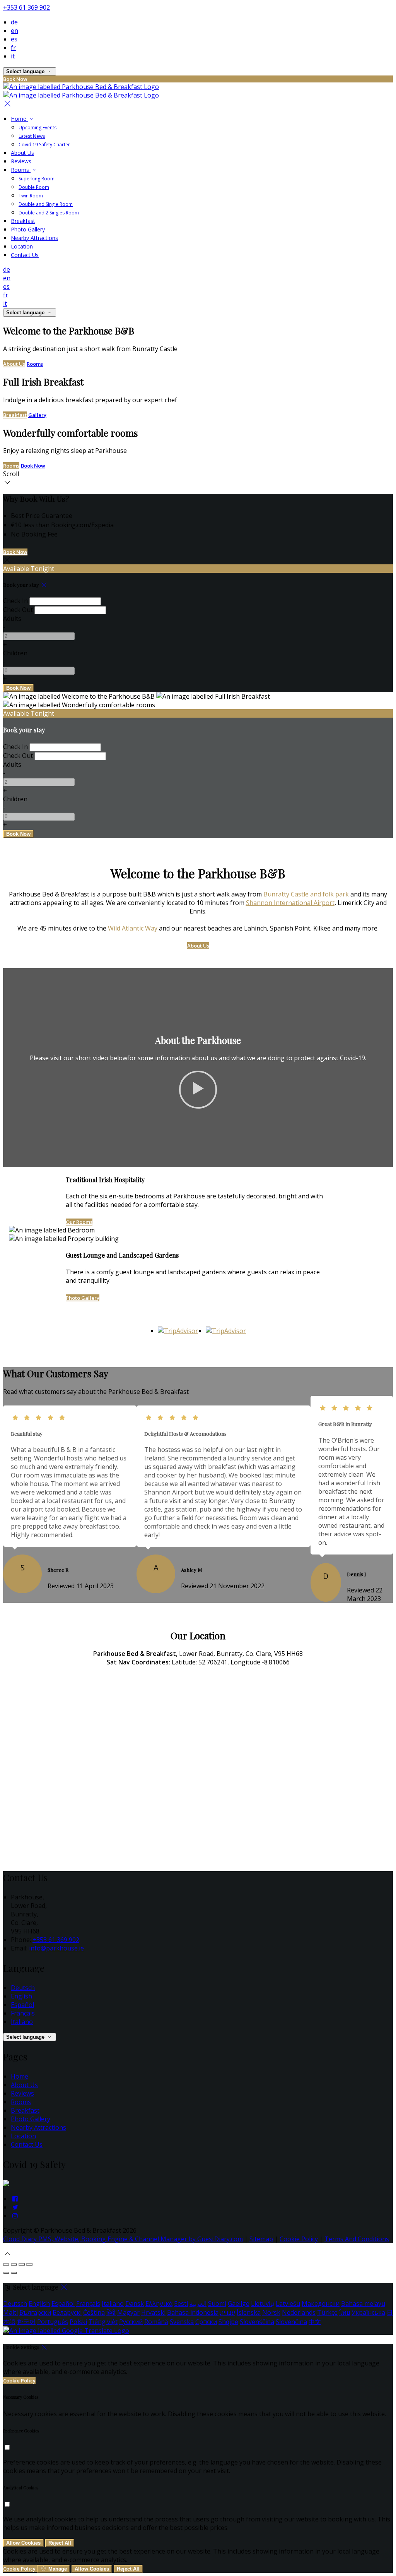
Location (23, 2136)
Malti (10, 2312)
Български (35, 2312)
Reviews (22, 2093)
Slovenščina (257, 2322)
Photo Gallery (83, 1298)
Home (20, 2076)
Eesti (181, 2303)
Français (23, 2013)
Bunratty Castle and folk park (306, 894)
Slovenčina (291, 2322)
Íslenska (249, 2312)
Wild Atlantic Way (133, 928)
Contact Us (27, 2144)
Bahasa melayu (363, 2303)
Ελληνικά (159, 2303)
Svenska (182, 2322)
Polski (78, 2322)
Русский (131, 2322)
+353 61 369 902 (26, 7)
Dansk (135, 2303)
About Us (14, 364)
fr (13, 48)
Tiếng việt (103, 2322)
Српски (206, 2322)
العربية (198, 2303)
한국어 (26, 2322)
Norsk (271, 2312)
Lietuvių (263, 2303)
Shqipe (228, 2322)
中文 (315, 2322)
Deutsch (23, 1988)
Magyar (128, 2312)
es (14, 39)
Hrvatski (153, 2312)
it (13, 56)
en (15, 31)
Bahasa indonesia (193, 2312)
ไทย (345, 2312)
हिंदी (111, 2312)
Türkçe (327, 2312)
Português (53, 2322)
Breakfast (15, 415)
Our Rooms (79, 1222)
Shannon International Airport (290, 903)
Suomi (217, 2303)
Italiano (22, 2022)
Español (22, 2005)
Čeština (94, 2312)
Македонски (321, 2303)
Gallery (37, 415)
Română (156, 2322)
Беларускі (67, 2312)
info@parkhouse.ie (56, 1948)
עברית (228, 2312)
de (14, 22)
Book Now (33, 466)
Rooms (35, 364)
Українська (368, 2312)
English (21, 1996)
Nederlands (299, 2312)
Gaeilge (239, 2303)
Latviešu (288, 2303)
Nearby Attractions (38, 2127)
